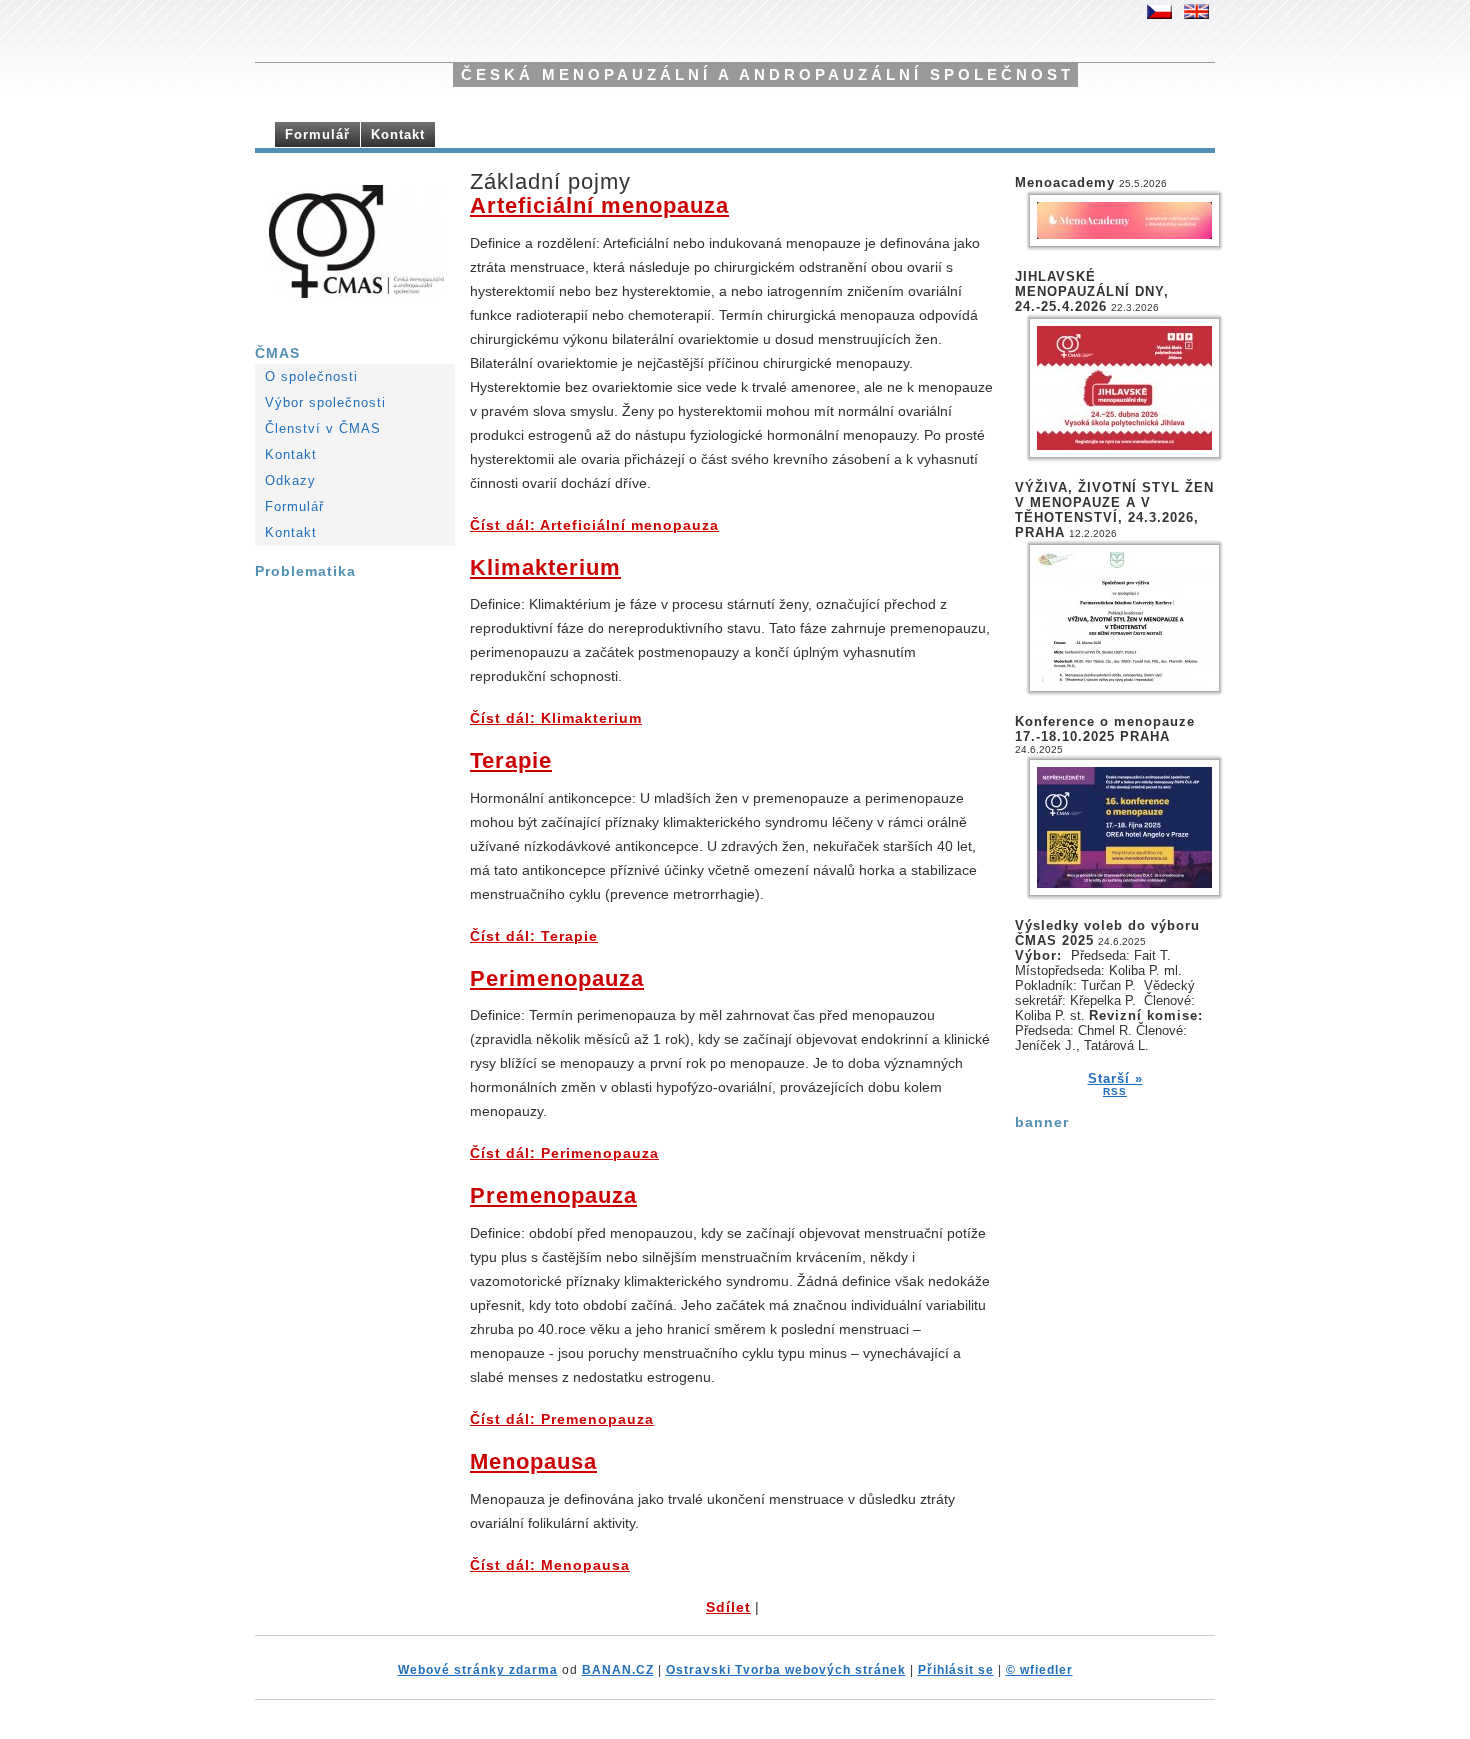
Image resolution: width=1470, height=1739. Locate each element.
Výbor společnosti (325, 402)
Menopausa (533, 1461)
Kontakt (398, 134)
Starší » (1115, 1078)
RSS (1115, 1091)
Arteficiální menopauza (599, 205)
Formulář (317, 134)
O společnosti (311, 376)
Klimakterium (545, 567)
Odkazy (290, 480)
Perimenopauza (557, 978)
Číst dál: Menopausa (550, 1565)
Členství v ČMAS (323, 428)
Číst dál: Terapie (534, 936)
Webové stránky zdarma (478, 1670)
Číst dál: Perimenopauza (564, 1153)
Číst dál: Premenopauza (562, 1419)
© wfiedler (1039, 1670)
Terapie (511, 760)
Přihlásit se (956, 1670)
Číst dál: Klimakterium (556, 718)
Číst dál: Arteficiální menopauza (594, 525)
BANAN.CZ (618, 1670)
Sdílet (728, 1607)
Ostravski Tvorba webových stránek (786, 1670)
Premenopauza (553, 1195)
